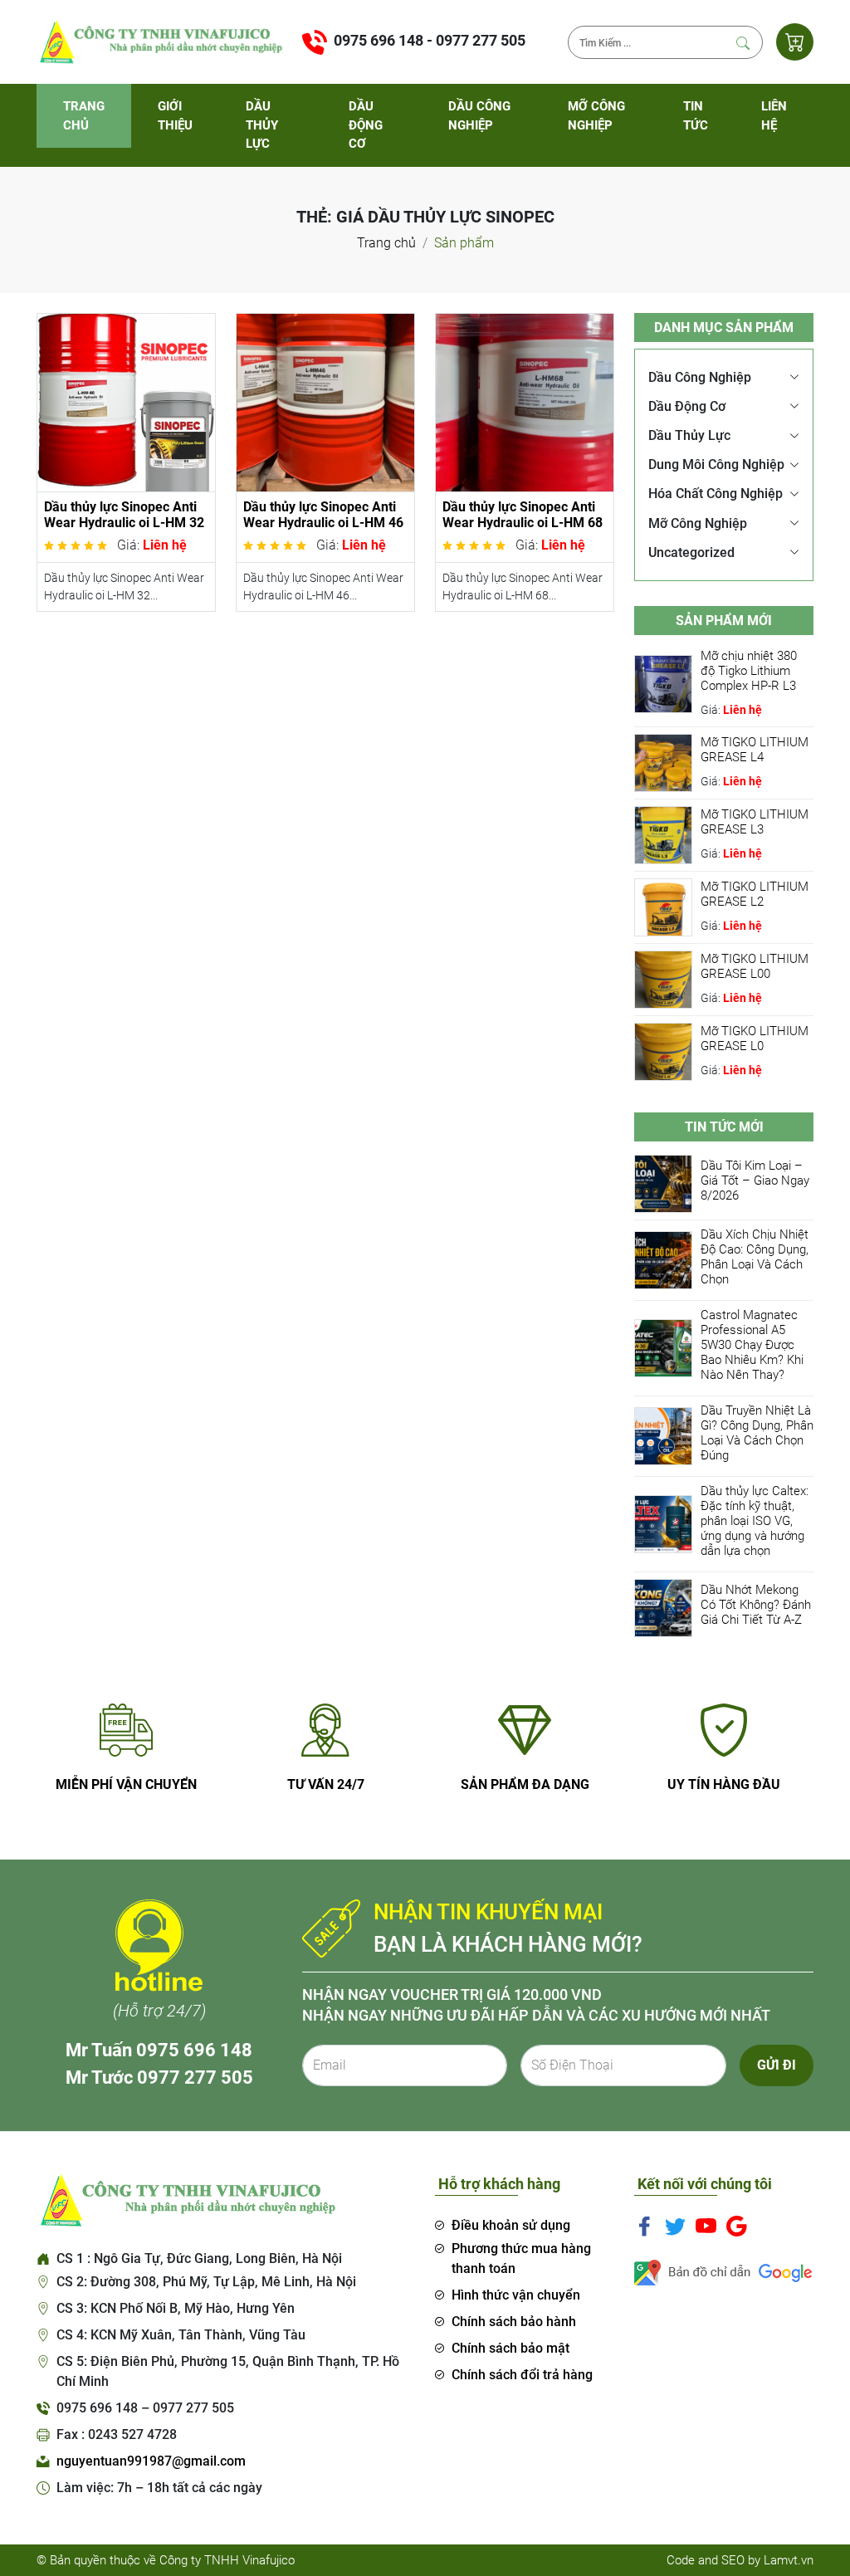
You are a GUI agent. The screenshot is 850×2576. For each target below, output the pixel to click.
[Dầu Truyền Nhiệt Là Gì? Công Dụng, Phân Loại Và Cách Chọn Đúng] (663, 1436)
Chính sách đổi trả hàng (522, 2375)
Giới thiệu (175, 116)
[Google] (737, 2226)
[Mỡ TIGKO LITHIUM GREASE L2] (663, 906)
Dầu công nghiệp (479, 116)
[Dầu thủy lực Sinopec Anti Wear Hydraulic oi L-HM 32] (126, 401)
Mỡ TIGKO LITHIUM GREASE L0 (755, 1039)
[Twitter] (675, 2226)
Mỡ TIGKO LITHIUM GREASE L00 (755, 966)
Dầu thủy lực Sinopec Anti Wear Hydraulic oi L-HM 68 (523, 515)
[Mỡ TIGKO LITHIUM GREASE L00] (663, 978)
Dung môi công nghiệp (716, 464)
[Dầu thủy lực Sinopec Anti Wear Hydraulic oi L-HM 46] (325, 401)
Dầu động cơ (366, 125)
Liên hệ (774, 116)
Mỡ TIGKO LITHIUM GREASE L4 (755, 750)
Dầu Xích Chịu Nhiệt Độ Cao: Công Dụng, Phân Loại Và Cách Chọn (755, 1257)
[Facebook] (645, 2226)
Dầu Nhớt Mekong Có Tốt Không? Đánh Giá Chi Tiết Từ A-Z (756, 1605)
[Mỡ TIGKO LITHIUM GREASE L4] (663, 762)
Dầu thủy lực (262, 125)
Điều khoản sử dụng (511, 2225)
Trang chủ (84, 116)
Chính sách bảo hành (514, 2322)
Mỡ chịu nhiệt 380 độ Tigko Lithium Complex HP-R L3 (749, 671)
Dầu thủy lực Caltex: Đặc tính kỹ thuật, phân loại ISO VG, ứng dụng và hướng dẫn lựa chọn (755, 1521)
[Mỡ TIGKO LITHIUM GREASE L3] (663, 834)
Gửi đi (777, 2065)
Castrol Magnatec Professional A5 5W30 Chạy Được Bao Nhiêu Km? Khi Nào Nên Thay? (752, 1345)
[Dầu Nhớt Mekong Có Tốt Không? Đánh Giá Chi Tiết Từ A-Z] (663, 1608)
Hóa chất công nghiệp (716, 494)
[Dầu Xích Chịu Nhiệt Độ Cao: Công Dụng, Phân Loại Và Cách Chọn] (663, 1260)
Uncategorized (691, 552)
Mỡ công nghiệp (596, 116)
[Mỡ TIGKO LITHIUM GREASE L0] (663, 1051)
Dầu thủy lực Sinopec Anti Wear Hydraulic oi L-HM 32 (124, 515)
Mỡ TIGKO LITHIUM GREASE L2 (755, 894)
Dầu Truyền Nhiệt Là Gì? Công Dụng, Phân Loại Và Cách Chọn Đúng (757, 1433)
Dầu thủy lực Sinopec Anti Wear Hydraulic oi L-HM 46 (323, 515)
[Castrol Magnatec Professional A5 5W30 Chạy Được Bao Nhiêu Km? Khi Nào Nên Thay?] (663, 1348)
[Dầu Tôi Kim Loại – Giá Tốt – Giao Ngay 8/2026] (663, 1183)
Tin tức (696, 116)
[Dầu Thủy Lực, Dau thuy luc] (159, 41)
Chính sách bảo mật (510, 2348)
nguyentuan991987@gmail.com (151, 2461)
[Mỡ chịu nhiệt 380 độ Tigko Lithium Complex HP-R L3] (663, 683)
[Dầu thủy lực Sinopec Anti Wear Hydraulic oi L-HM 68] (525, 401)
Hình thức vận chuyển (516, 2295)
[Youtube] (706, 2226)
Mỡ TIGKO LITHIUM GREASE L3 (755, 822)
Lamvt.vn (789, 2560)
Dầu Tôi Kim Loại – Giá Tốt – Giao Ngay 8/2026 (755, 1180)
